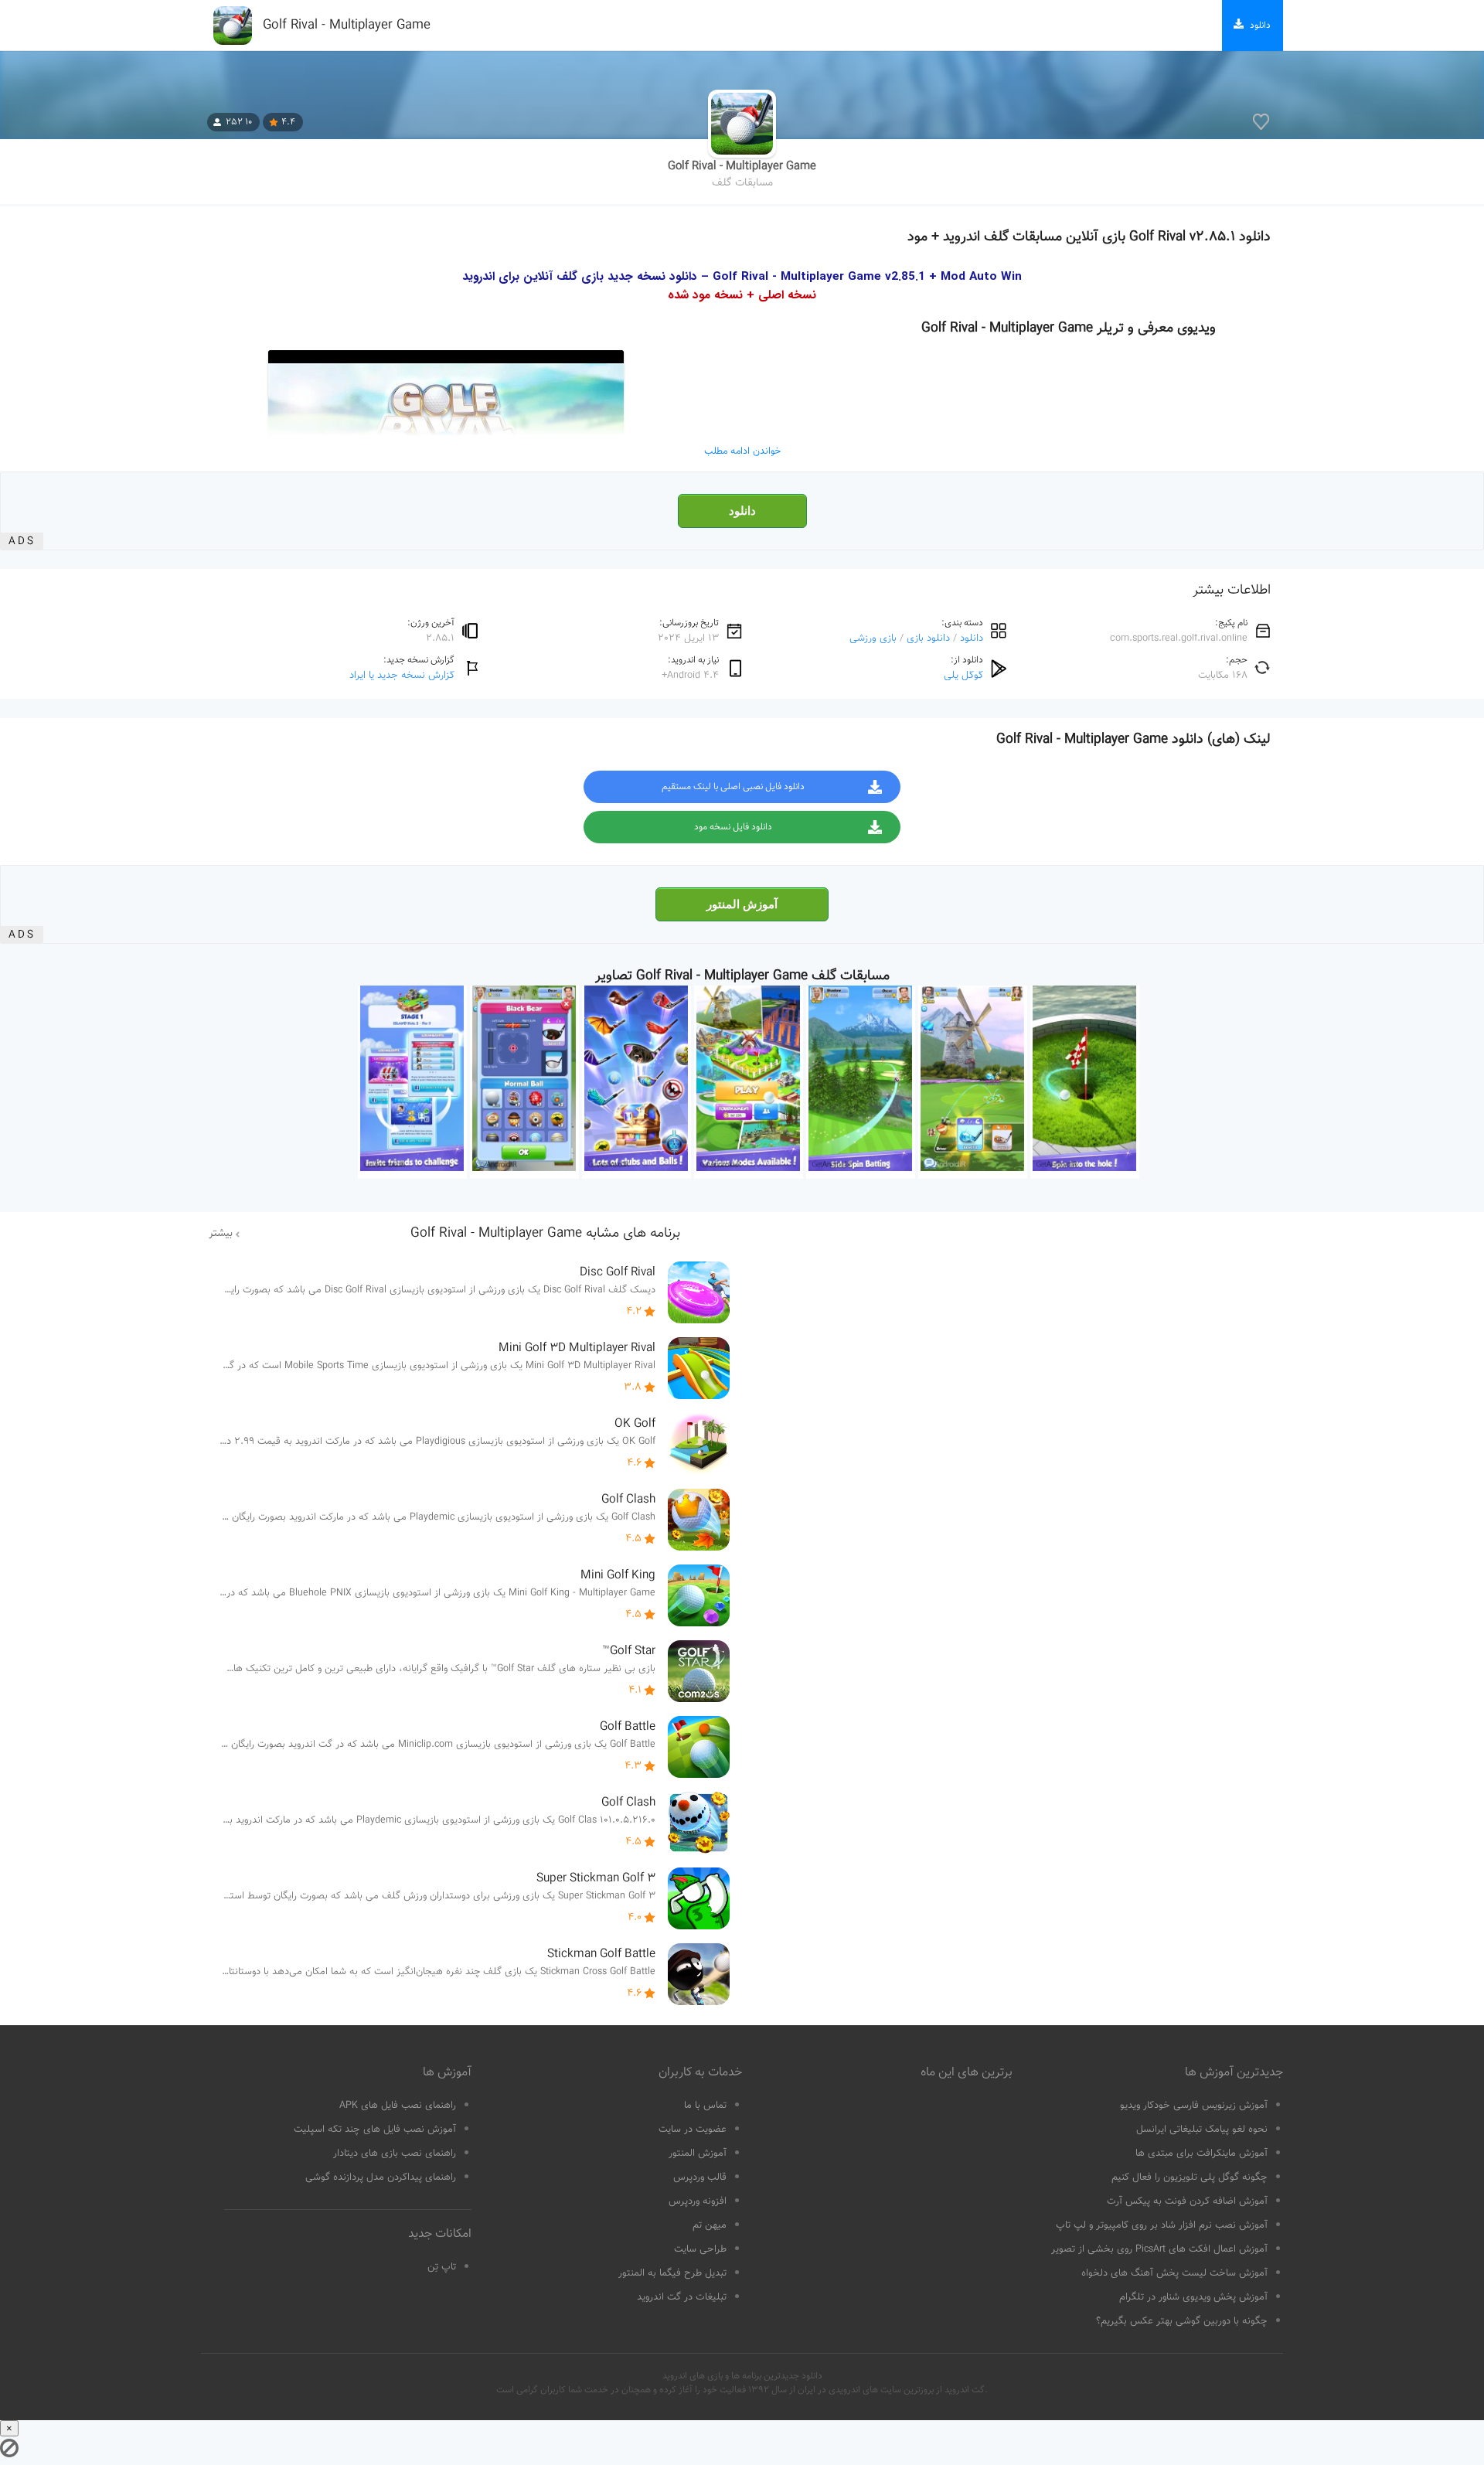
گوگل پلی (963, 675)
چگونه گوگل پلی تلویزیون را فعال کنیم (1190, 2177)
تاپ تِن (442, 2267)
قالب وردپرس (700, 2177)
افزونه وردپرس (698, 2201)
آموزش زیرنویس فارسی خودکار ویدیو (1194, 2106)
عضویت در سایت (693, 2130)
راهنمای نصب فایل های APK (398, 2106)
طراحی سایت (700, 2249)
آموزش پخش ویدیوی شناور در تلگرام (1193, 2297)
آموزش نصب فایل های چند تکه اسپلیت (375, 2130)
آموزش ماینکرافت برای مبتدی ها (1201, 2153)
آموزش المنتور (742, 904)
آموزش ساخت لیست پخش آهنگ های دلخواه (1174, 2273)
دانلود (742, 511)
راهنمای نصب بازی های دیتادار (395, 2153)
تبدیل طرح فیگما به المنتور (672, 2273)
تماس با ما (705, 2106)
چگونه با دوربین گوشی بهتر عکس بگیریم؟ (1182, 2321)
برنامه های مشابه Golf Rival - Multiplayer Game (545, 1234)
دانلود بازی (928, 638)
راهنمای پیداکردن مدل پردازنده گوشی (381, 2177)
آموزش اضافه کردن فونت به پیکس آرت (1187, 2201)
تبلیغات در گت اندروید (682, 2297)
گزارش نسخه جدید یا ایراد (402, 675)
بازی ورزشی (873, 638)
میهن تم (710, 2225)
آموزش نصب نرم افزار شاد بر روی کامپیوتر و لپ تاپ (1162, 2225)
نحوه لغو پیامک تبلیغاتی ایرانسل (1202, 2130)
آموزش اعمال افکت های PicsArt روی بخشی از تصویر (1159, 2249)
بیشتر (221, 1234)
